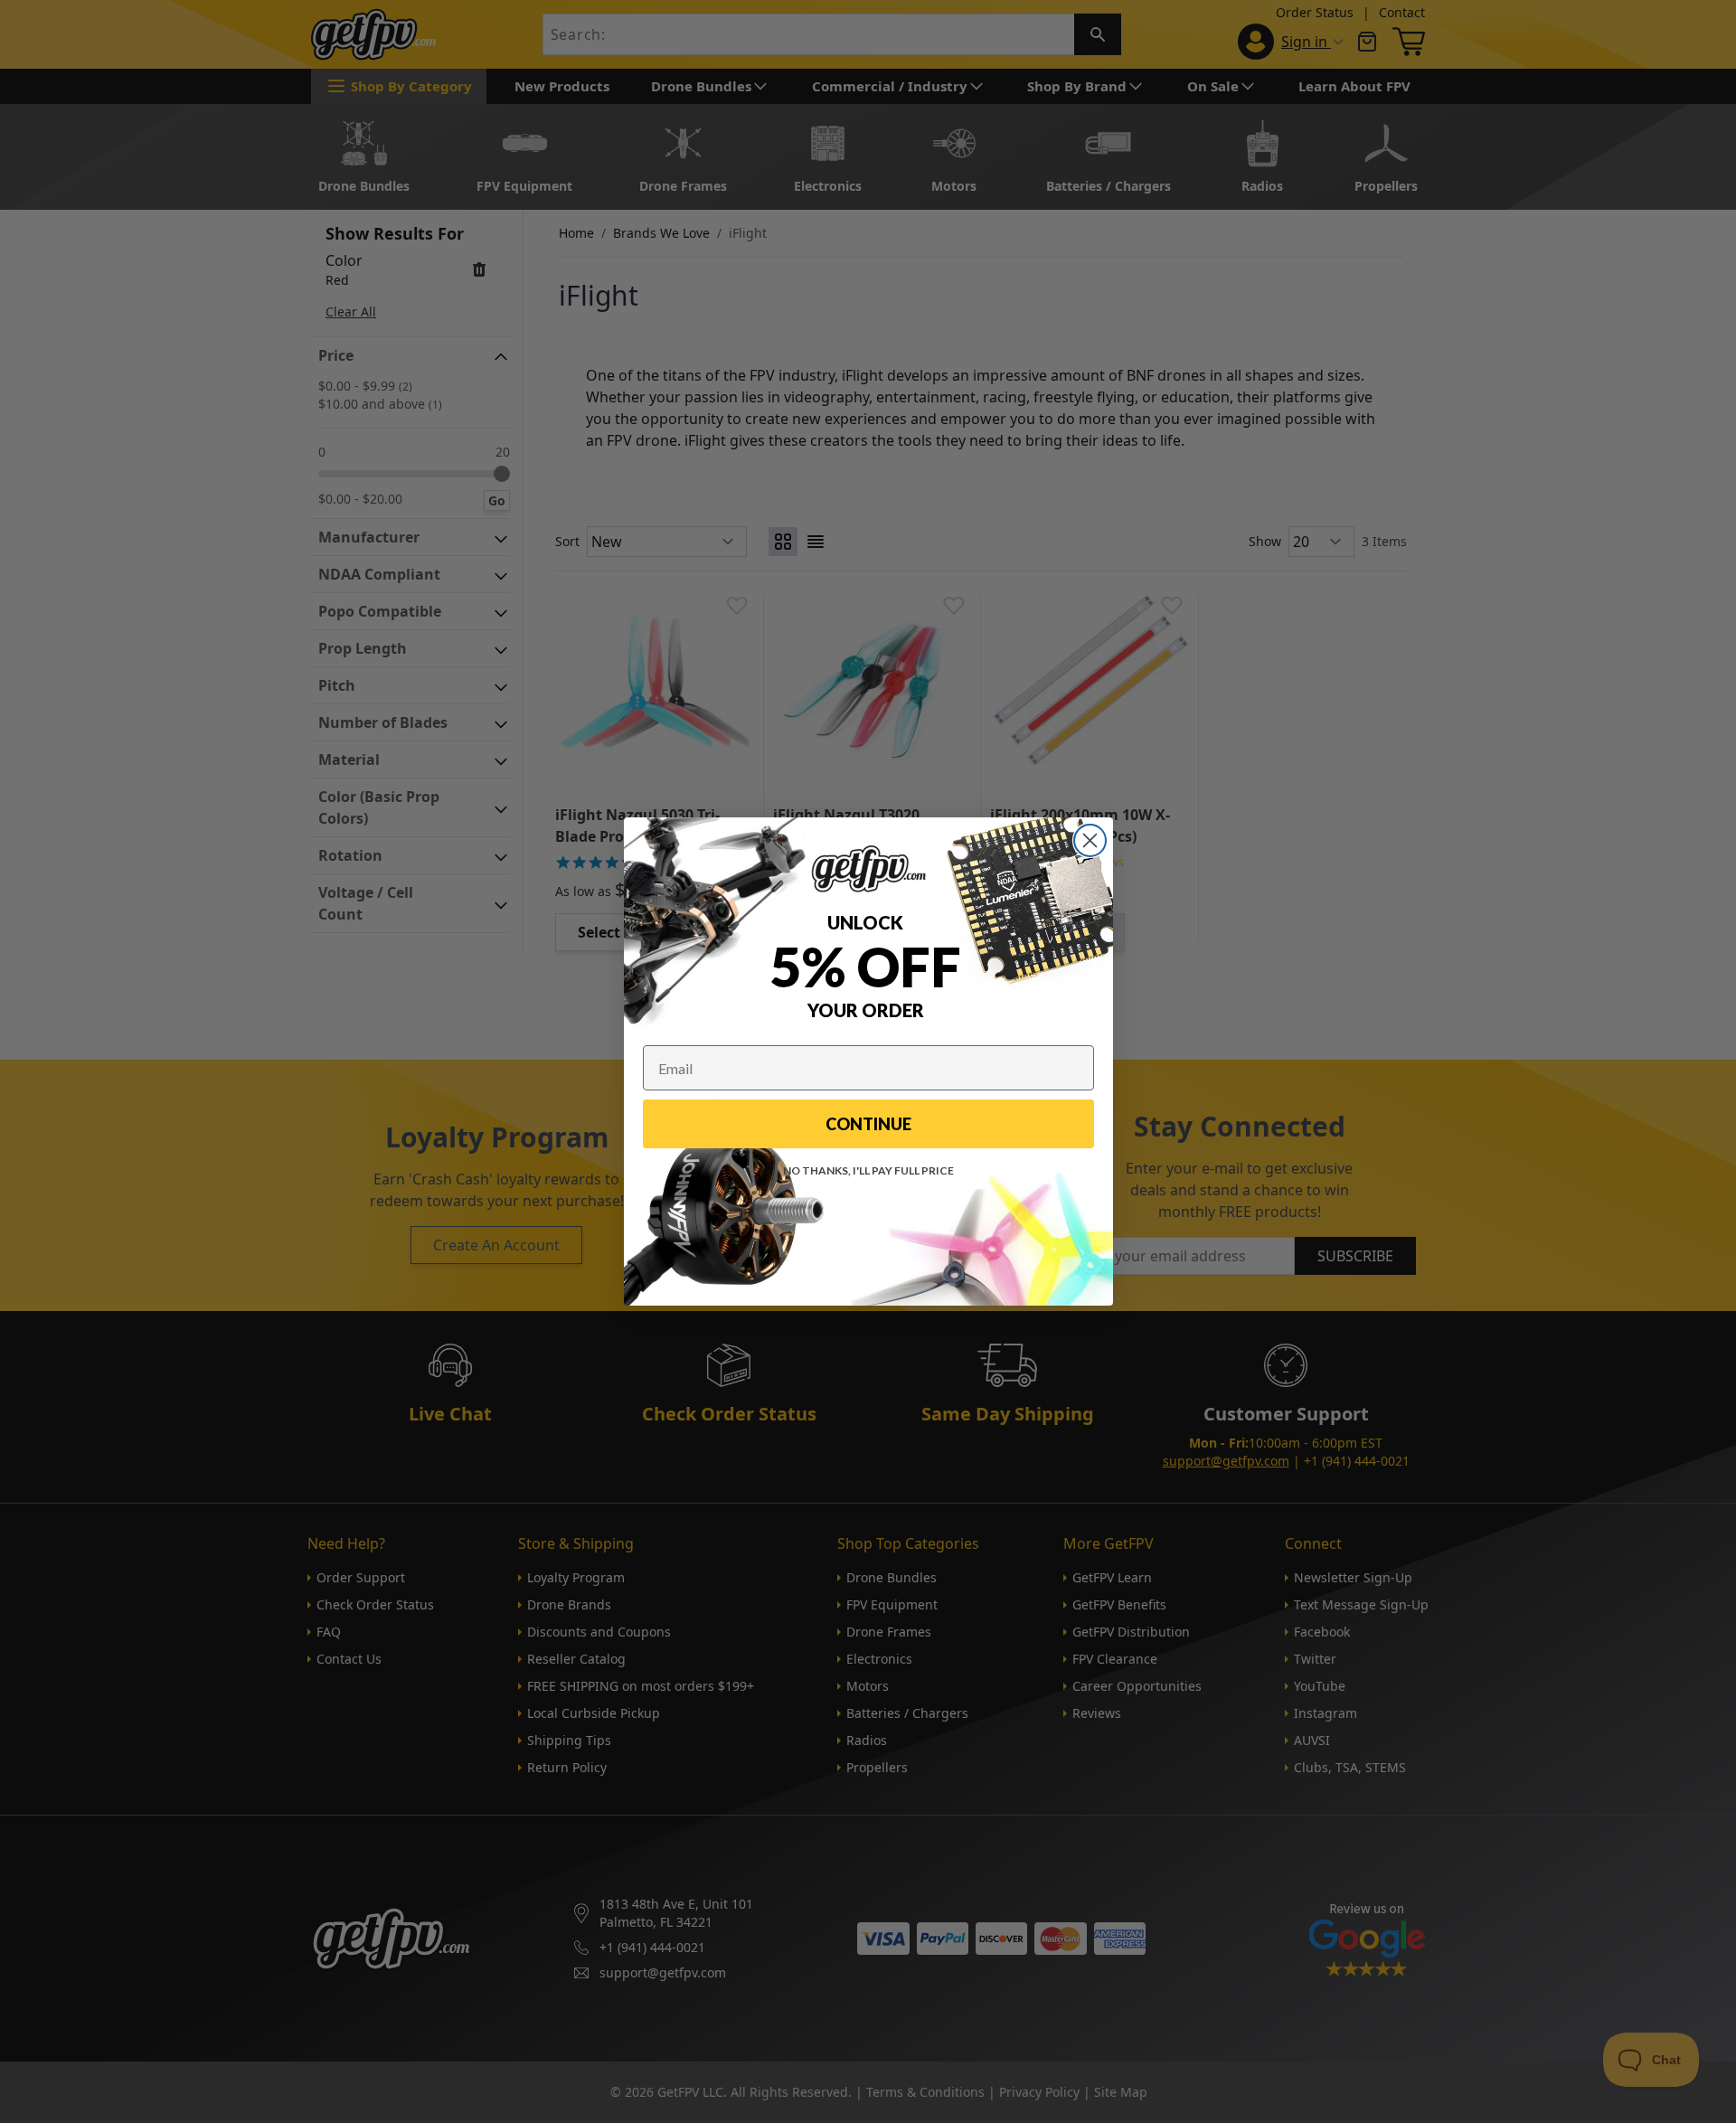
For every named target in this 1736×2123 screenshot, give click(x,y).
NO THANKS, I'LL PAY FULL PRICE (868, 1170)
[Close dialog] (1090, 840)
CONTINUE (868, 1124)
